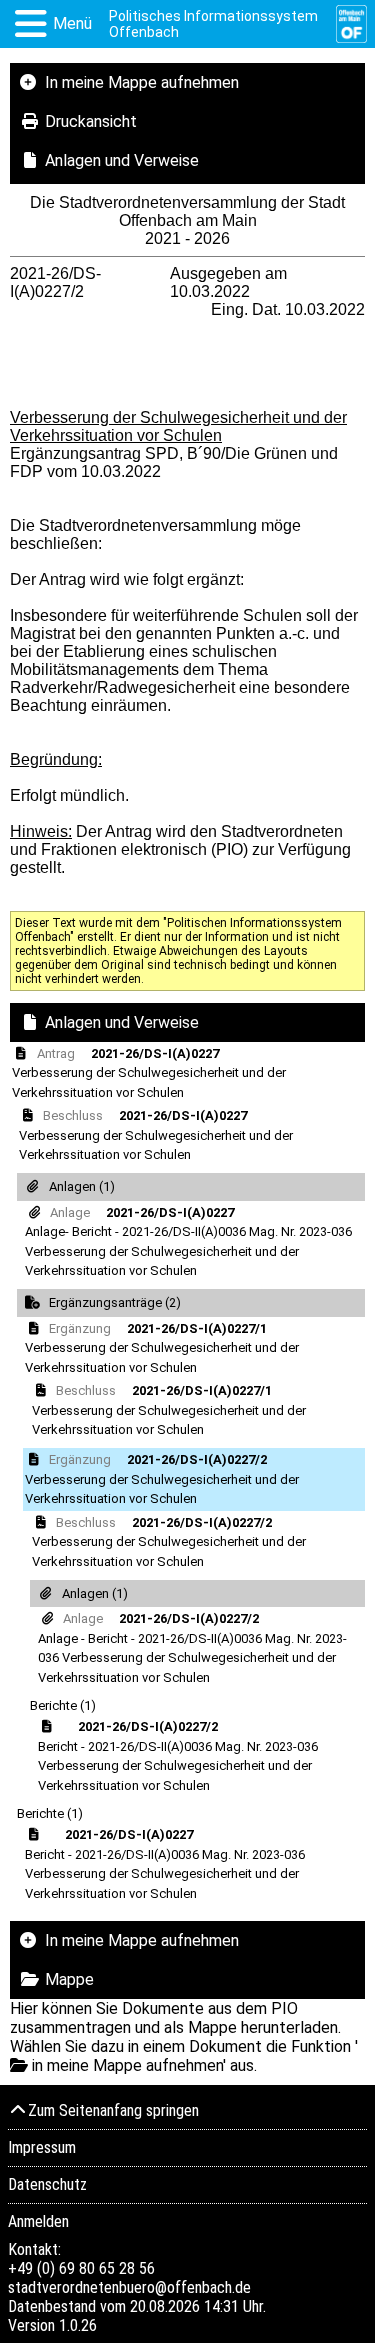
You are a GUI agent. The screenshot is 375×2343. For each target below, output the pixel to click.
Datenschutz (47, 2184)
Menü (72, 23)
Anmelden (38, 2221)
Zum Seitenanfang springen (113, 2110)
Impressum (42, 2147)
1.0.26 (78, 2325)
